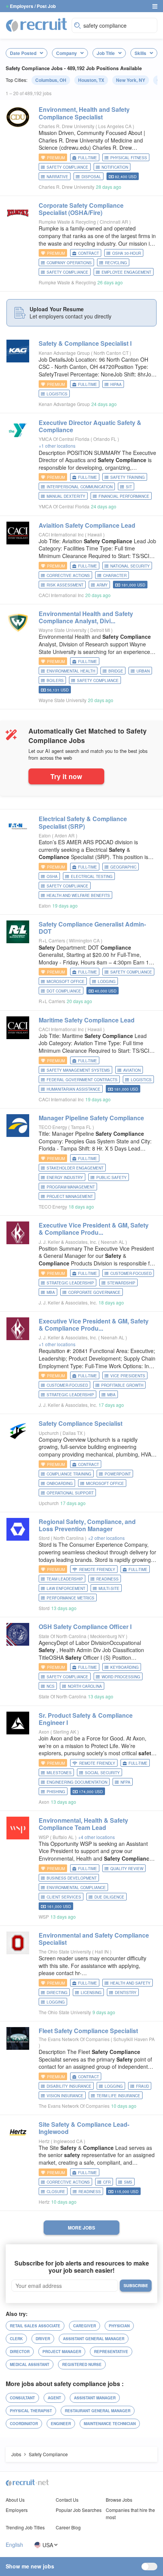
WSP (44, 1837)
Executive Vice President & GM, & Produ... (94, 1229)
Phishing (56, 1792)
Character (115, 575)
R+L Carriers (52, 940)
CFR (107, 2182)
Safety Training (128, 477)
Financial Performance (124, 496)
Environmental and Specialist (94, 1939)
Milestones (59, 1773)
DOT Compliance (64, 991)
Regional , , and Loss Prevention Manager (87, 1525)
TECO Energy (53, 1127)
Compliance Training (69, 1474)
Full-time (88, 158)
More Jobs (81, 2228)
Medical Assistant (30, 2364)
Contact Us (67, 2500)
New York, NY (131, 80)
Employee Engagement (126, 272)
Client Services (64, 1897)
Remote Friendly (97, 1569)
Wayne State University (63, 630)
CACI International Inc (61, 534)
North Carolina (69, 1538)
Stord (44, 1538)
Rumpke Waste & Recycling (67, 222)
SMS (128, 2182)
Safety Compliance (67, 167)
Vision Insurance (65, 2096)
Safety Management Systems (78, 1070)
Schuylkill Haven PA (134, 2039)
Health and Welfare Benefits (78, 895)
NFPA (125, 1782)
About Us (15, 2500)
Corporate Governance (94, 1292)
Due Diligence (109, 1897)
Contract (89, 253)
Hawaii (95, 534)
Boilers (55, 680)
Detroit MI (101, 630)
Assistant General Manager (94, 2339)
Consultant (22, 2398)
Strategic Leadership (70, 1283)
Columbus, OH (51, 80)
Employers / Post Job (33, 6)
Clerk (16, 2339)
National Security (130, 566)
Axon (44, 1732)
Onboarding (60, 1483)
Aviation (132, 1070)
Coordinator (24, 2424)
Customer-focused (131, 1273)
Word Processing (121, 1677)
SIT (129, 487)
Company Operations (69, 263)
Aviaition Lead (87, 525)
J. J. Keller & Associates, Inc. (68, 1242)
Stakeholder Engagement (75, 1168)
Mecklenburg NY (108, 1636)
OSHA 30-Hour (127, 253)
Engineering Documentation (77, 1782)
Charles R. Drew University (67, 126)
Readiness (107, 1579)
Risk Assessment (65, 585)
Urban (143, 671)
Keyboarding (125, 1667)
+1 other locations (57, 446)
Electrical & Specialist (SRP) (83, 822)
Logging (56, 2002)
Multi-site (109, 1588)
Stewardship (121, 1283)
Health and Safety (130, 1983)
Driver (43, 2339)
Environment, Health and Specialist (84, 113)
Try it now (66, 776)
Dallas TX (73, 1433)
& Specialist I (85, 343)
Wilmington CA (85, 940)
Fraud (143, 2086)
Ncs (51, 1686)
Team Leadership (65, 1579)
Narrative (57, 177)
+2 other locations (106, 1538)
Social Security (102, 1773)
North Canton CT (112, 353)
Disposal (91, 177)
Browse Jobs (119, 2500)
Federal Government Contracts (82, 1080)
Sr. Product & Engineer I (86, 1719)
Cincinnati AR (114, 222)
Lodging (107, 981)
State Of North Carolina (63, 1636)
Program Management (71, 1187)
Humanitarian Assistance (74, 1089)
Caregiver (85, 2326)
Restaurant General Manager (98, 2411)
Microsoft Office (66, 981)
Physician (119, 2326)
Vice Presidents (128, 1376)
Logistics (57, 394)
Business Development (72, 1878)
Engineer (61, 2424)
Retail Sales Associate (35, 2326)
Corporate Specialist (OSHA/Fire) (81, 209)
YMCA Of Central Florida (64, 439)
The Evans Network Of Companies (74, 2039)
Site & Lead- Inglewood (84, 2128)
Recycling (116, 263)
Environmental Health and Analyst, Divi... (86, 617)
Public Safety (111, 1177)
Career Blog (68, 2527)
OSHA (52, 876)
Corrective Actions (68, 575)
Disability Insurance (69, 2086)
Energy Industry (65, 1177)
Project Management (70, 1196)
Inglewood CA (69, 2141)
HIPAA (116, 384)
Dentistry (126, 1993)
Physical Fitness (129, 158)
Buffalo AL (64, 1837)
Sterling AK (65, 1732)
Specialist (81, 1423)
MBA (51, 1292)
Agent (54, 2398)
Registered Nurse (82, 2364)
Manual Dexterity (66, 496)
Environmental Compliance (76, 1888)
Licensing (91, 1993)
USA (48, 2545)
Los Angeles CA (115, 126)
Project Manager (62, 2352)
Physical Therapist (31, 2411)
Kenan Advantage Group (64, 353)
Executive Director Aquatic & (90, 426)
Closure (56, 2192)
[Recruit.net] (37, 25)
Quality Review (127, 1869)
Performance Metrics (71, 1598)
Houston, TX (91, 80)
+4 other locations (96, 1837)
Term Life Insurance (118, 2096)
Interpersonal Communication (80, 487)
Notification (115, 167)
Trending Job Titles (25, 2527)
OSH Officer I (85, 1627)
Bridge (116, 671)
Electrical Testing (92, 876)
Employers (17, 2510)
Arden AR (65, 835)
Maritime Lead (87, 1020)
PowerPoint (118, 1474)
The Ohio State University (65, 1951)
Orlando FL (105, 439)
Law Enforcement (66, 1588)
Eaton (45, 835)
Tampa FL (82, 1127)
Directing (57, 1993)
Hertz (44, 2141)
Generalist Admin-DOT (92, 928)
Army (102, 585)
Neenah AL (113, 1242)
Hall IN (102, 1951)
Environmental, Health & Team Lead (83, 1824)
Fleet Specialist (88, 2031)
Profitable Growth (122, 1385)
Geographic (123, 867)
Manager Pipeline (91, 1118)
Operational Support (70, 1493)
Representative (111, 2352)
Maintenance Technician (110, 2424)
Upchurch (49, 1433)
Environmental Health (71, 671)
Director (20, 2352)
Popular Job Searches (79, 2510)
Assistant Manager (95, 2398)
